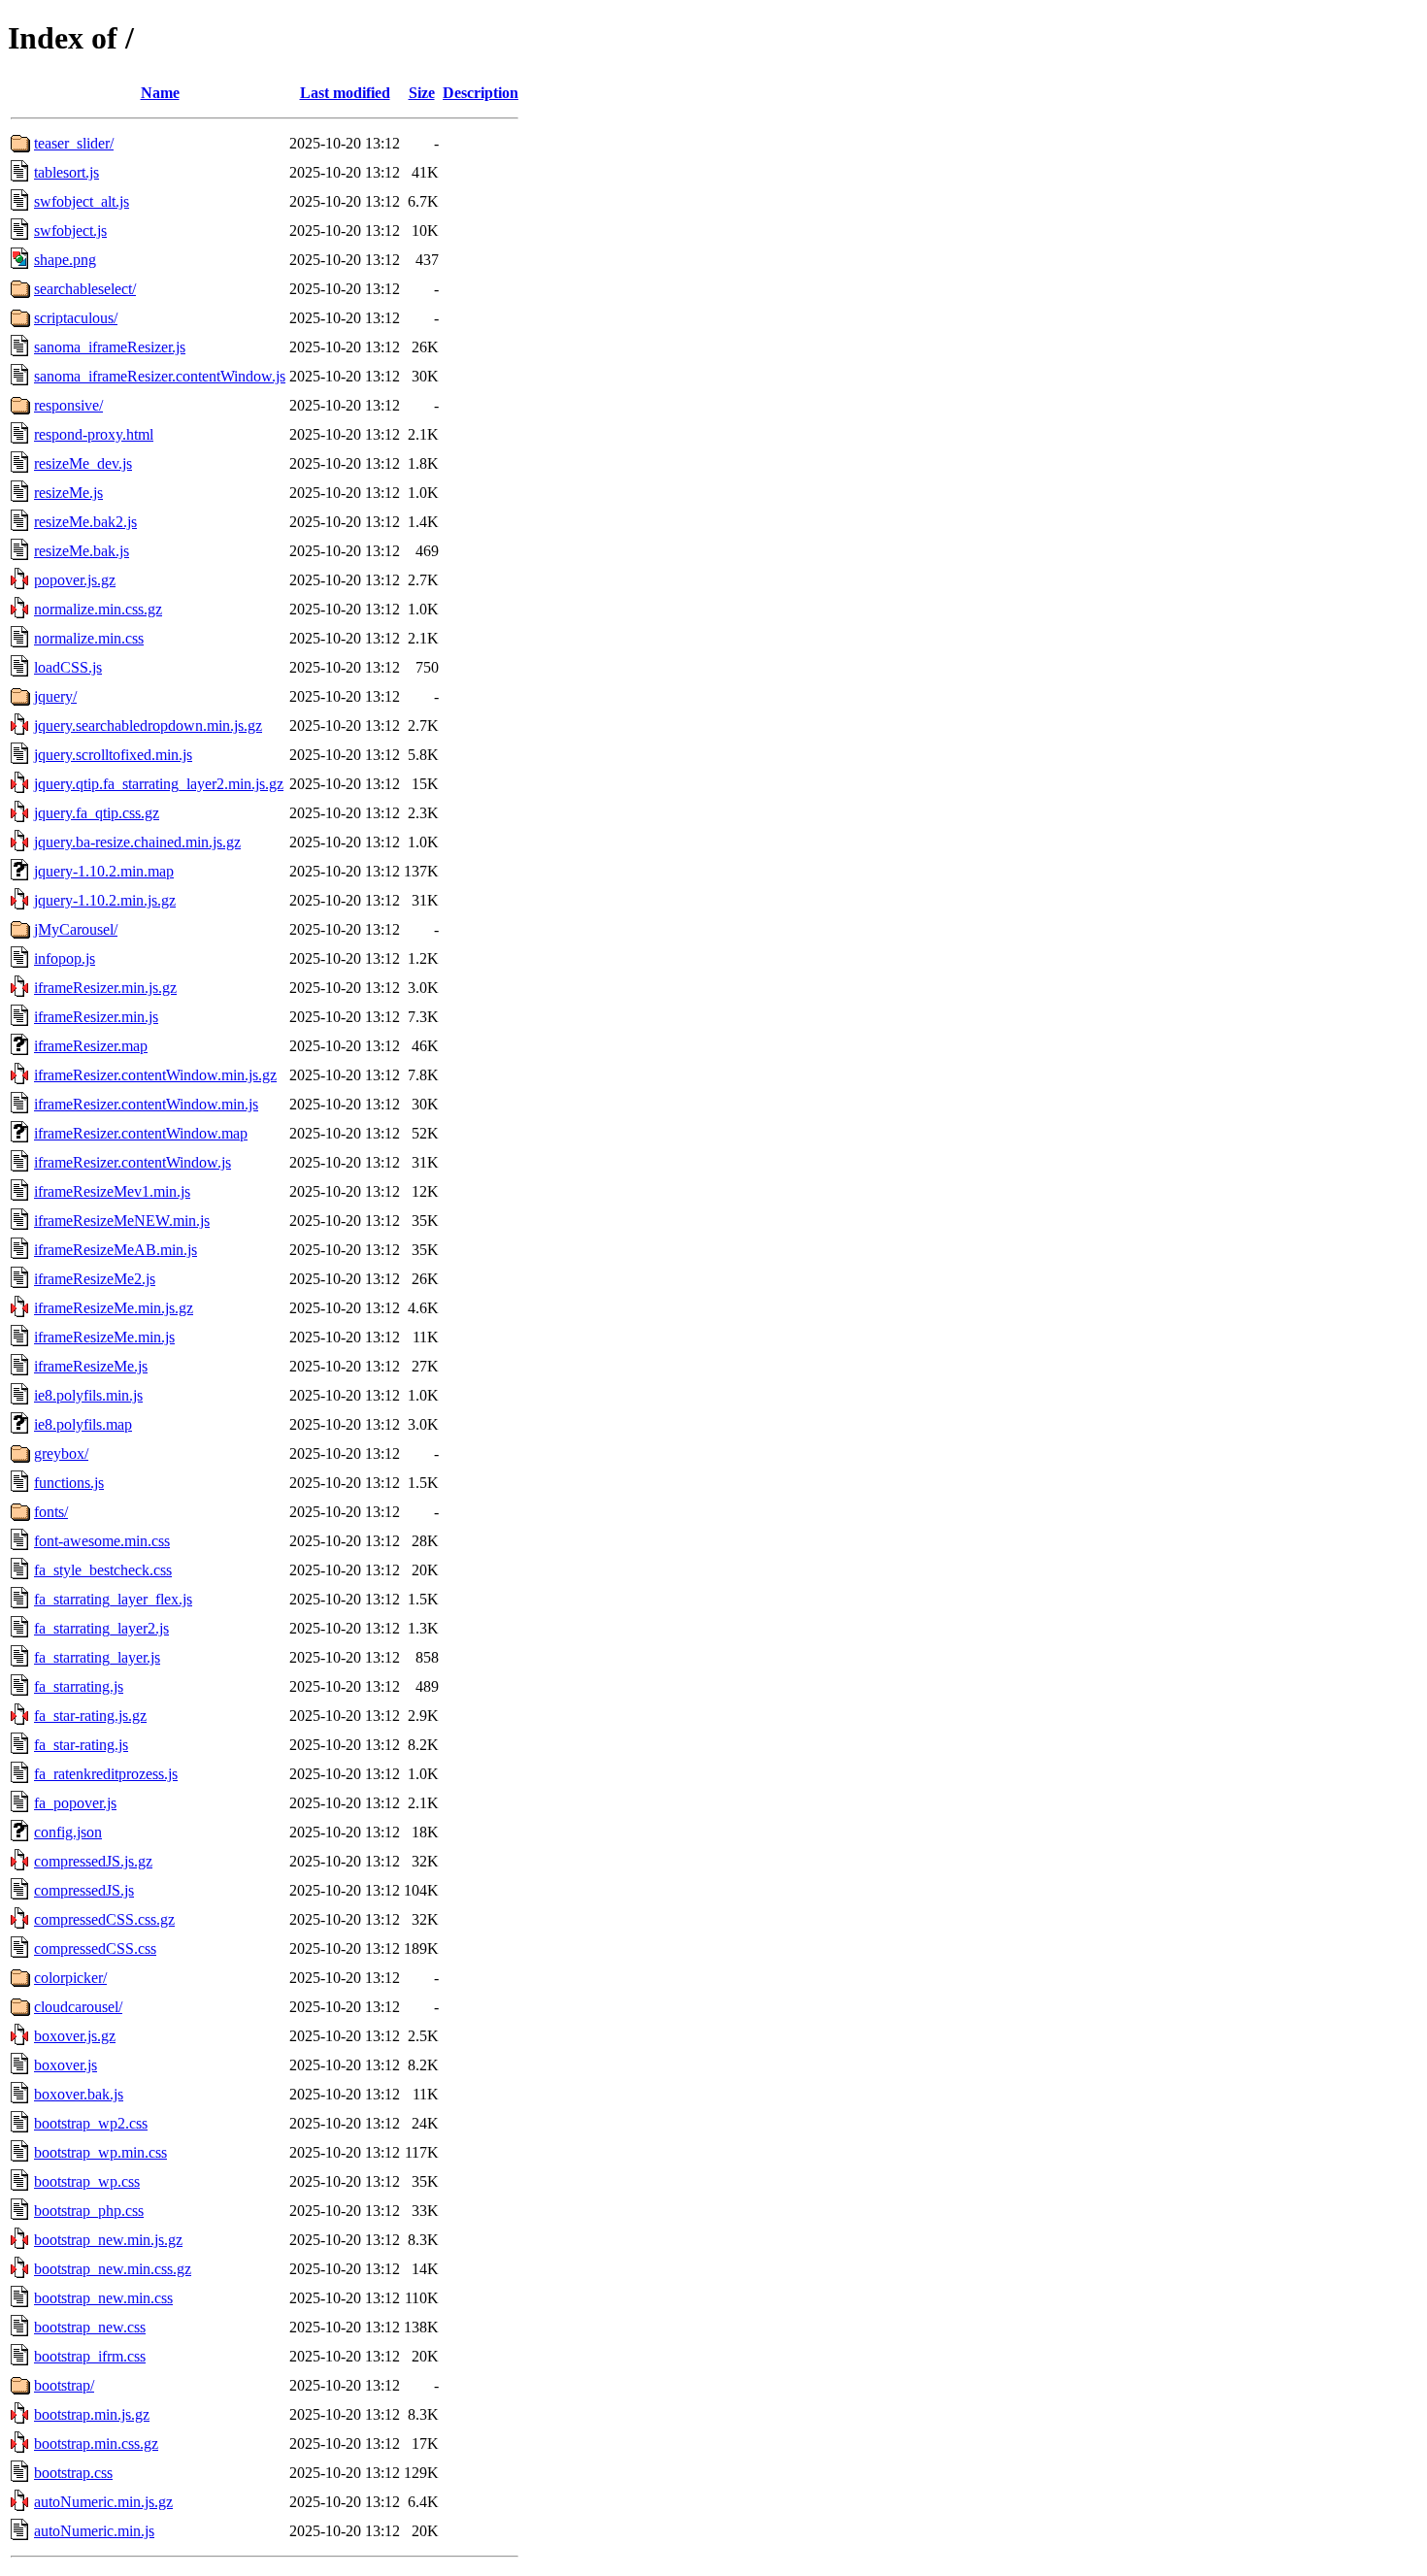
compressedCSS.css (95, 1949)
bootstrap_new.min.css (103, 2298)
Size (422, 93)
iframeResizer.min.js (96, 1017)
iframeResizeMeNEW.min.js (122, 1221)
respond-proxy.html (94, 434)
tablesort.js (66, 172)
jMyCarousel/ (76, 929)
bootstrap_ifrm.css (90, 2356)
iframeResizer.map (91, 1046)
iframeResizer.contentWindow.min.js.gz (155, 1075)
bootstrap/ (64, 2385)
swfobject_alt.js (82, 201)
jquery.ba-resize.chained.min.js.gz (137, 842)
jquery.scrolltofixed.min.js (113, 755)
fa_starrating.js (79, 1686)
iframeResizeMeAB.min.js (116, 1250)
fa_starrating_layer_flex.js (113, 1599)
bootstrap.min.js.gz (92, 2414)
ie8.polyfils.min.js (88, 1395)
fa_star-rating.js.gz (90, 1716)
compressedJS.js (84, 1890)
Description (481, 93)
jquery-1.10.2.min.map (104, 871)
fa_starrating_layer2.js (101, 1628)
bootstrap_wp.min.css (100, 2152)
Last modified (345, 93)
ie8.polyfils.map (83, 1424)
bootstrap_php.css (89, 2211)
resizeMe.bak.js (82, 551)
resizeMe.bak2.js (85, 522)
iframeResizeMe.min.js (104, 1337)
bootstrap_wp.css (87, 2181)
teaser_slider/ (74, 143)
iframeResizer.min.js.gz (105, 988)
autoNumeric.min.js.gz (103, 2502)
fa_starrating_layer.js (97, 1657)
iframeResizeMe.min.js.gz (114, 1308)
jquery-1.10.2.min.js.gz (105, 900)
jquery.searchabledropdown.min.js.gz (148, 726)
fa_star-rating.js (81, 1745)
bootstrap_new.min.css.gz (113, 2269)
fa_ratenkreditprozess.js (106, 1774)
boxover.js (66, 2065)
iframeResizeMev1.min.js (112, 1191)
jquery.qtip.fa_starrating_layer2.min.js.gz (159, 784)
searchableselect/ (85, 289)
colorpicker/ (70, 1978)
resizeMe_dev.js (83, 463)
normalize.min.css (89, 638)
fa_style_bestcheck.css (103, 1570)
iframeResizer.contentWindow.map (141, 1133)
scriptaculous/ (76, 318)
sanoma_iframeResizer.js (110, 347)
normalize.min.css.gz (98, 609)
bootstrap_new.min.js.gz (108, 2240)
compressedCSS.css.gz (104, 1919)
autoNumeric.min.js (94, 2531)
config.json (68, 1832)
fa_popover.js (75, 1803)
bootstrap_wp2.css (91, 2123)
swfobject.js (70, 231)
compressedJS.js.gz (93, 1861)
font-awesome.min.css (102, 1541)
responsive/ (68, 405)
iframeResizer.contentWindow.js (133, 1162)
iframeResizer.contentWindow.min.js (146, 1104)
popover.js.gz (75, 580)
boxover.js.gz (75, 2036)
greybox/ (61, 1453)
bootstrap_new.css (90, 2327)
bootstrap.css (73, 2473)
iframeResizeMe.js (91, 1366)
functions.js (69, 1483)
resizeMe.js (68, 493)
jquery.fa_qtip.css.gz (97, 813)
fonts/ (51, 1512)
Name (160, 93)
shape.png (65, 260)
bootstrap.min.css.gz (96, 2444)
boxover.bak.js (79, 2094)
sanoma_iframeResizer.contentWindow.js (160, 376)
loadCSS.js (68, 667)
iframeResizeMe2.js (95, 1279)
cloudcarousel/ (78, 2007)
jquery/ (55, 696)
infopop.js (65, 958)
